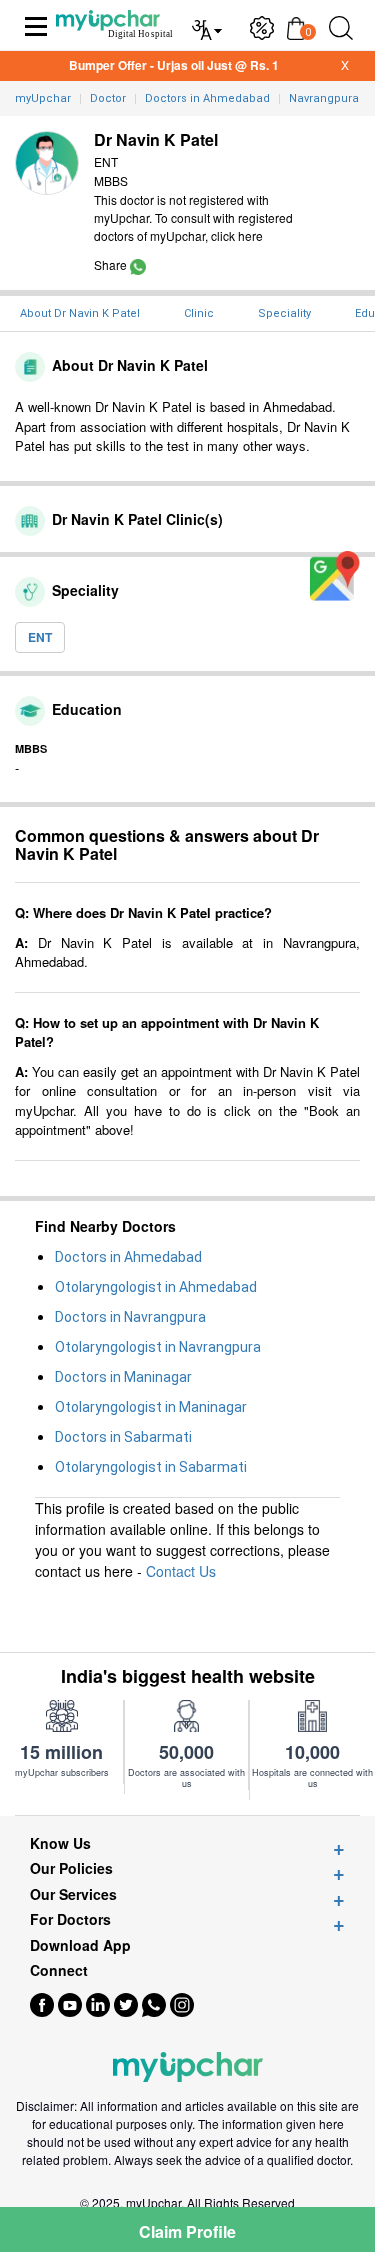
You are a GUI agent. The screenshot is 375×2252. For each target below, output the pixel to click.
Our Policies (71, 1868)
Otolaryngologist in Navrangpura (158, 1347)
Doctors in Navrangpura (130, 1317)
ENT (40, 637)
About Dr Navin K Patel (80, 313)
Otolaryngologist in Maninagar (151, 1407)
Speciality (284, 313)
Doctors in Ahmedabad (128, 1257)
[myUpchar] (138, 264)
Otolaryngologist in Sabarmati (151, 1467)
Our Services (73, 1894)
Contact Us (181, 1571)
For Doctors (70, 1919)
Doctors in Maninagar (123, 1377)
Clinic (199, 313)
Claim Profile (187, 2231)
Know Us (60, 1843)
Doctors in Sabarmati (123, 1437)
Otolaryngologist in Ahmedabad (156, 1287)
